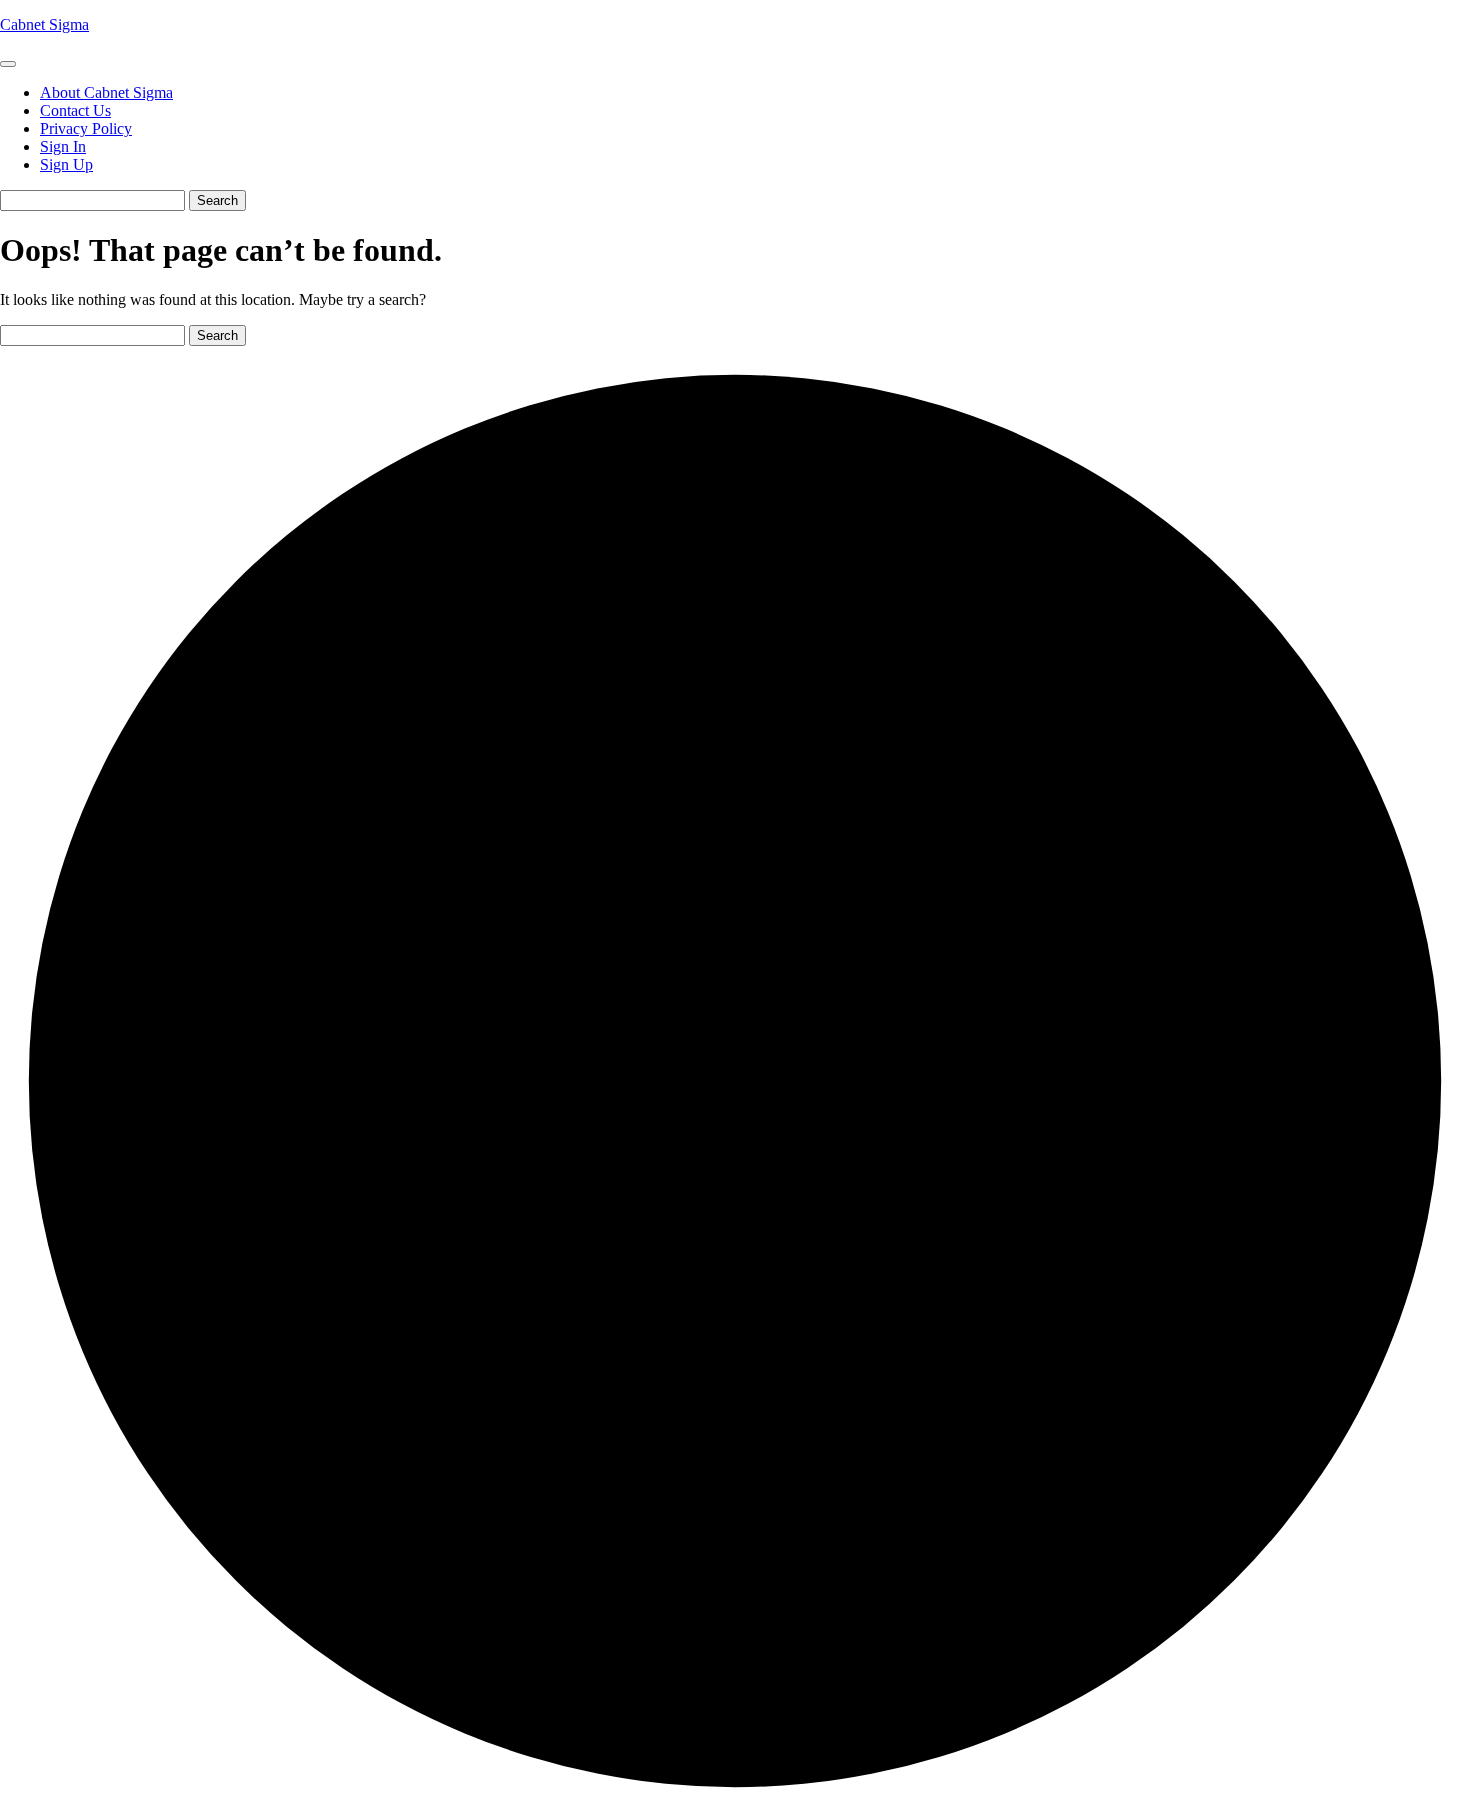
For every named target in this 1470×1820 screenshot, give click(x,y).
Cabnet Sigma (44, 24)
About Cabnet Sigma (106, 92)
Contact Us (75, 110)
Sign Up (66, 164)
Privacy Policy (86, 128)
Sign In (63, 146)
